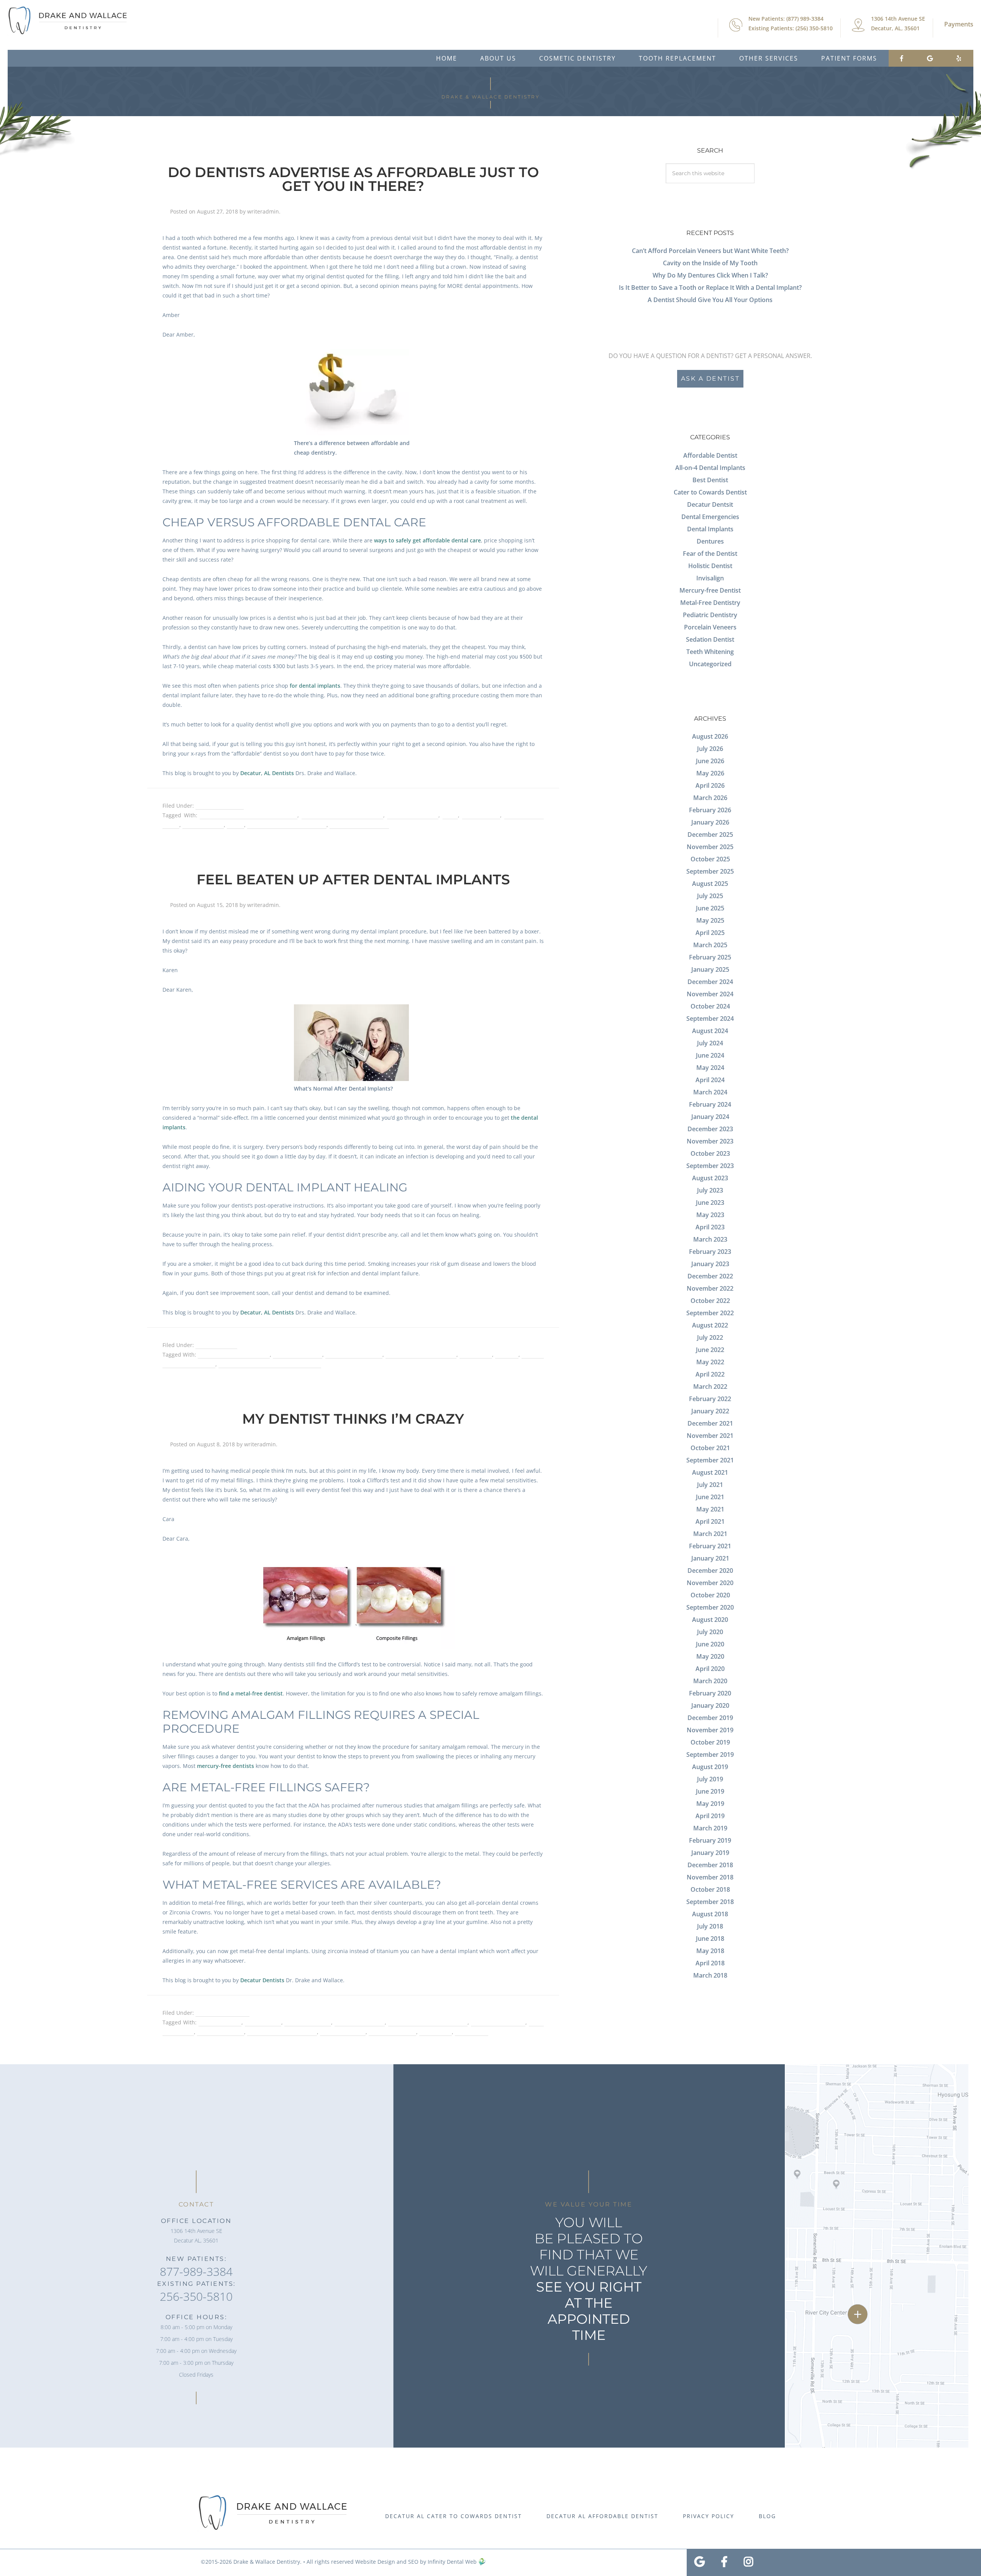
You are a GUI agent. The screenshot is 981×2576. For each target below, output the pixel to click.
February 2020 (710, 1693)
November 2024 (710, 994)
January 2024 (710, 1117)
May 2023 (710, 1215)
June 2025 (710, 908)
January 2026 (710, 822)
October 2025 (710, 859)
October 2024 (710, 1006)
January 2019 (710, 1853)
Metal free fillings (343, 2032)
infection (507, 1355)
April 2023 (710, 1227)
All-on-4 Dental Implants (710, 468)
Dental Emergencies (710, 517)
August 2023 (710, 1178)
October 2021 (710, 1448)
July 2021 (710, 1485)
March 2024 (710, 1092)
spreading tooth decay (359, 825)
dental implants (203, 825)
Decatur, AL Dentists (267, 773)
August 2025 (710, 884)
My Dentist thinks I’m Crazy (353, 1419)
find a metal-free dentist (251, 1693)
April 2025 (710, 933)
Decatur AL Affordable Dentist (342, 815)
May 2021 (710, 1509)
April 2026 (710, 785)
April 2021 (710, 1521)
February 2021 (710, 1546)
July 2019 (710, 1779)
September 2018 (710, 1902)
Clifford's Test (263, 2022)
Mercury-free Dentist (710, 590)
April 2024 (710, 1080)
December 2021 (710, 1423)
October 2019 (710, 1742)
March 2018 (710, 1975)
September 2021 (710, 1460)
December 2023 (710, 1129)
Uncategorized (710, 664)
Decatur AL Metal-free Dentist (428, 2022)
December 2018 (710, 1865)
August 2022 (710, 1325)
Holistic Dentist (710, 566)
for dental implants (315, 686)
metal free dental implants (282, 2032)
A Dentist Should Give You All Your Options (710, 300)
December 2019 (710, 1718)
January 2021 (710, 1558)
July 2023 (710, 1190)
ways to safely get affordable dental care (427, 540)
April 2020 (710, 1669)
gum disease (476, 1355)
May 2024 (710, 1068)
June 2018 (710, 1939)
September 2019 (710, 1755)
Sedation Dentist (710, 639)
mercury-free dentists (226, 1766)
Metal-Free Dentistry (222, 2013)
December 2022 (710, 1276)
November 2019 (710, 1730)
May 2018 (710, 1951)
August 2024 (710, 1031)
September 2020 (710, 1607)
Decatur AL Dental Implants (234, 1355)
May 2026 (710, 773)
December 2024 (710, 982)
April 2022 (710, 1374)
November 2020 (710, 1583)
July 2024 (710, 1043)
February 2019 (710, 1840)
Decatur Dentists (262, 1980)
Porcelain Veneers (710, 627)
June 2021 (710, 1497)
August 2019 (710, 1767)
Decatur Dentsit (710, 504)
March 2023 (710, 1239)
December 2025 (710, 835)
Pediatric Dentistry (710, 615)
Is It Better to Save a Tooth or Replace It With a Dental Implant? (710, 287)
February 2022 (710, 1399)
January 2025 (710, 969)
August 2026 (710, 736)
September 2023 (710, 1166)
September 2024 (710, 1019)
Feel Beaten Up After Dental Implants (353, 879)
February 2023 (710, 1252)
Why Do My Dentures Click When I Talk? (710, 275)
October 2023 (710, 1153)
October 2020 (710, 1595)
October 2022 (710, 1301)
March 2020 (710, 1681)
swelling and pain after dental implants (270, 1364)
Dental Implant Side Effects (421, 1355)
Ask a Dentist (710, 379)
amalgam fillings (220, 2022)
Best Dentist (710, 480)
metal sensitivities (392, 2032)
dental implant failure (354, 1355)
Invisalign (710, 578)
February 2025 (710, 957)
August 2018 (710, 1914)
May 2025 (710, 920)
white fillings (472, 2032)
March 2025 (710, 945)
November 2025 (710, 847)
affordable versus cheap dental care (249, 815)
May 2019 (710, 1804)
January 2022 (710, 1411)
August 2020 (710, 1620)
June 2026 (710, 761)
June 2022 (710, 1350)
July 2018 (710, 1926)
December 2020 (710, 1571)
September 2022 (710, 1313)
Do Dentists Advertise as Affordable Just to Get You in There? (353, 179)
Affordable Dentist (220, 806)
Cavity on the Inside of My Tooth (710, 263)
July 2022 (710, 1337)
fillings (235, 825)
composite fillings (308, 2022)
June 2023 (710, 1203)
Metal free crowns (221, 2032)
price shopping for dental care (287, 825)
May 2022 (710, 1362)
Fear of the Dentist (710, 554)
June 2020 (710, 1644)
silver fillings (436, 2032)
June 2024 (710, 1055)
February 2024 (710, 1104)
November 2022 (710, 1288)
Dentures (710, 541)
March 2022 (710, 1387)
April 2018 (710, 1963)
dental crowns (481, 815)
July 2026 (710, 749)
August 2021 (710, 1472)
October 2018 (710, 1889)
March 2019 (710, 1828)
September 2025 (710, 871)
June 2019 (710, 1791)
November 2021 (710, 1436)
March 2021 (710, 1534)
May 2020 (710, 1656)
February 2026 (710, 810)
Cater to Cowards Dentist (710, 492)
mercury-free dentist (498, 2022)
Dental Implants (216, 1345)
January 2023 (710, 1264)
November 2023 (710, 1141)
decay (450, 815)
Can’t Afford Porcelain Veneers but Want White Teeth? (710, 251)
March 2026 (710, 798)
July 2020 (710, 1632)
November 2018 (710, 1877)
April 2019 (710, 1816)
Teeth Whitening (710, 652)
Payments (959, 24)
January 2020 (710, 1705)
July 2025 (710, 896)
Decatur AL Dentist (413, 815)
